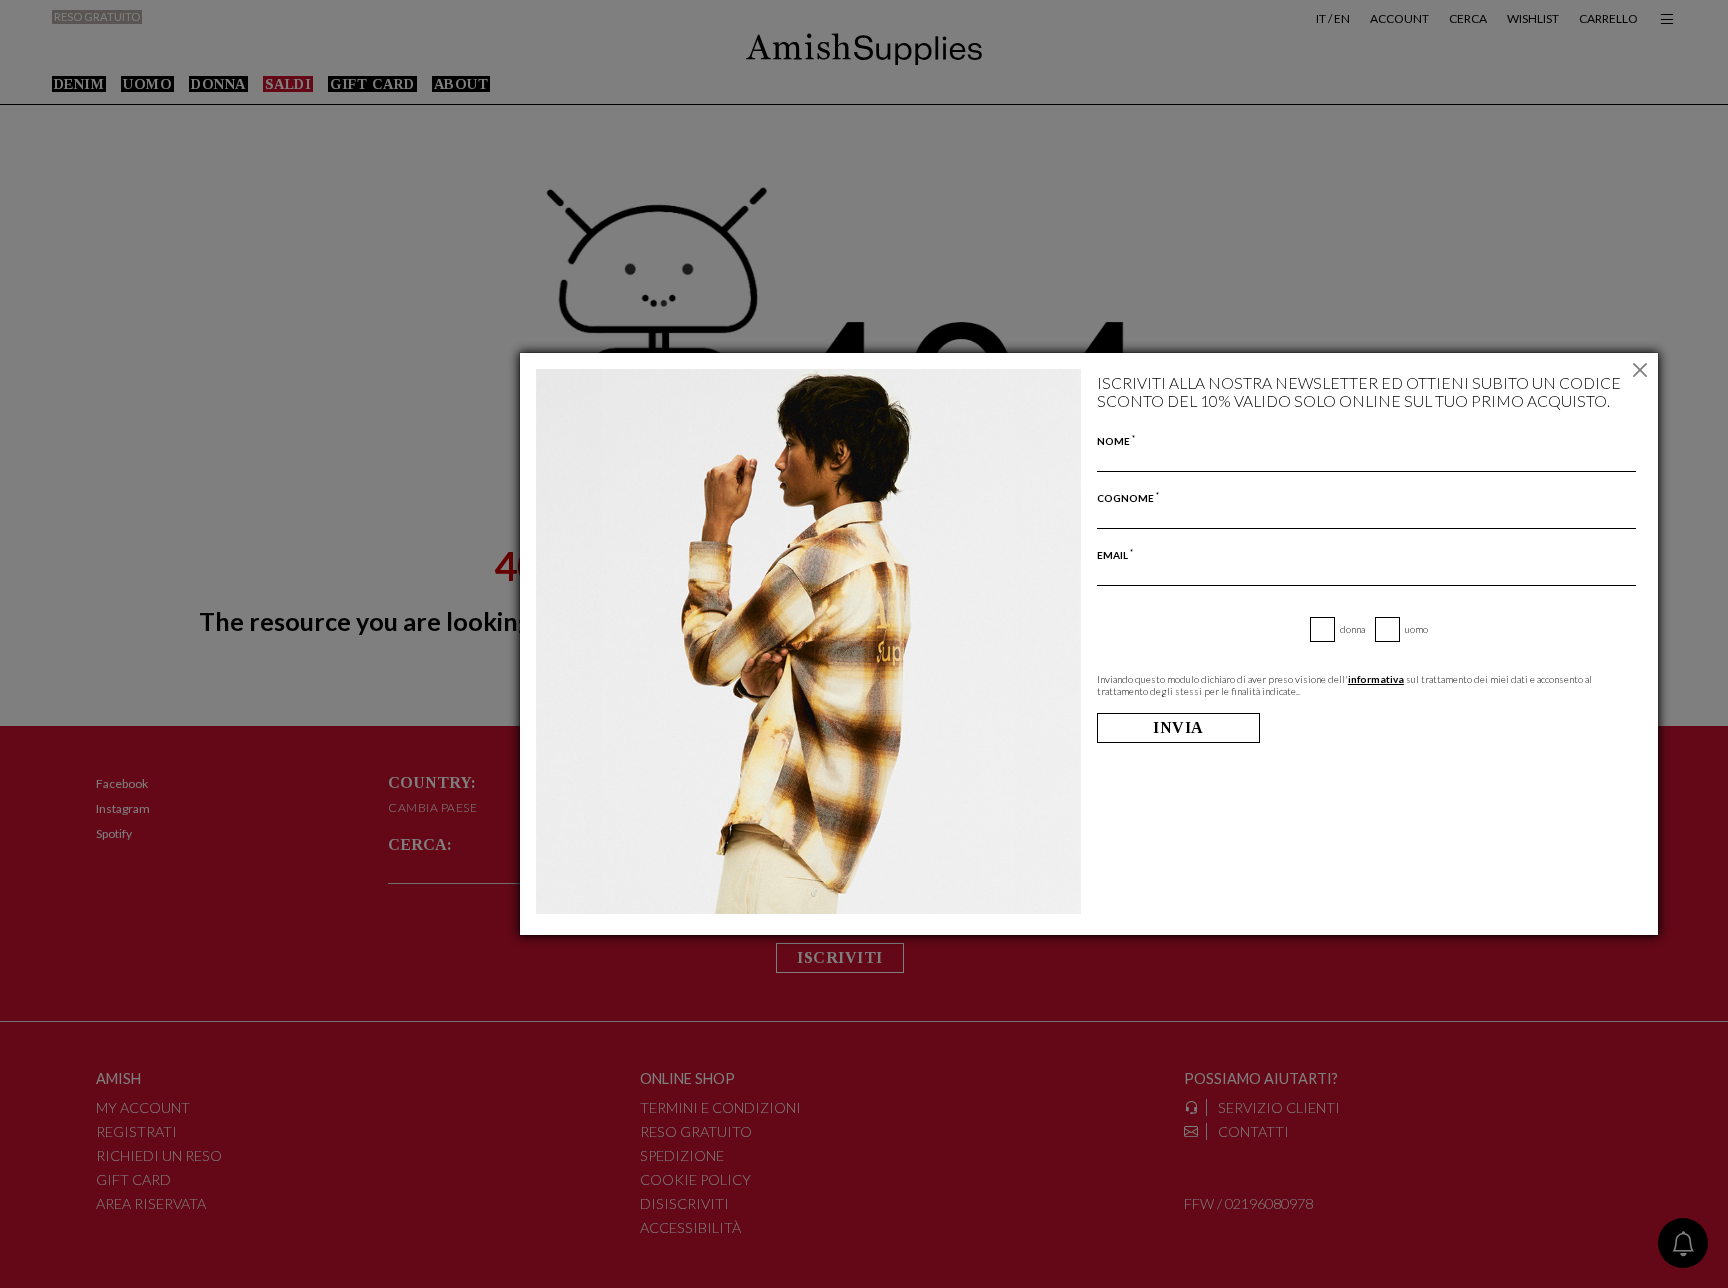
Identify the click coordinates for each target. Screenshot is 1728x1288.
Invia (1178, 727)
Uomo (1416, 629)
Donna (1352, 629)
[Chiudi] (1640, 370)
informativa (1376, 679)
